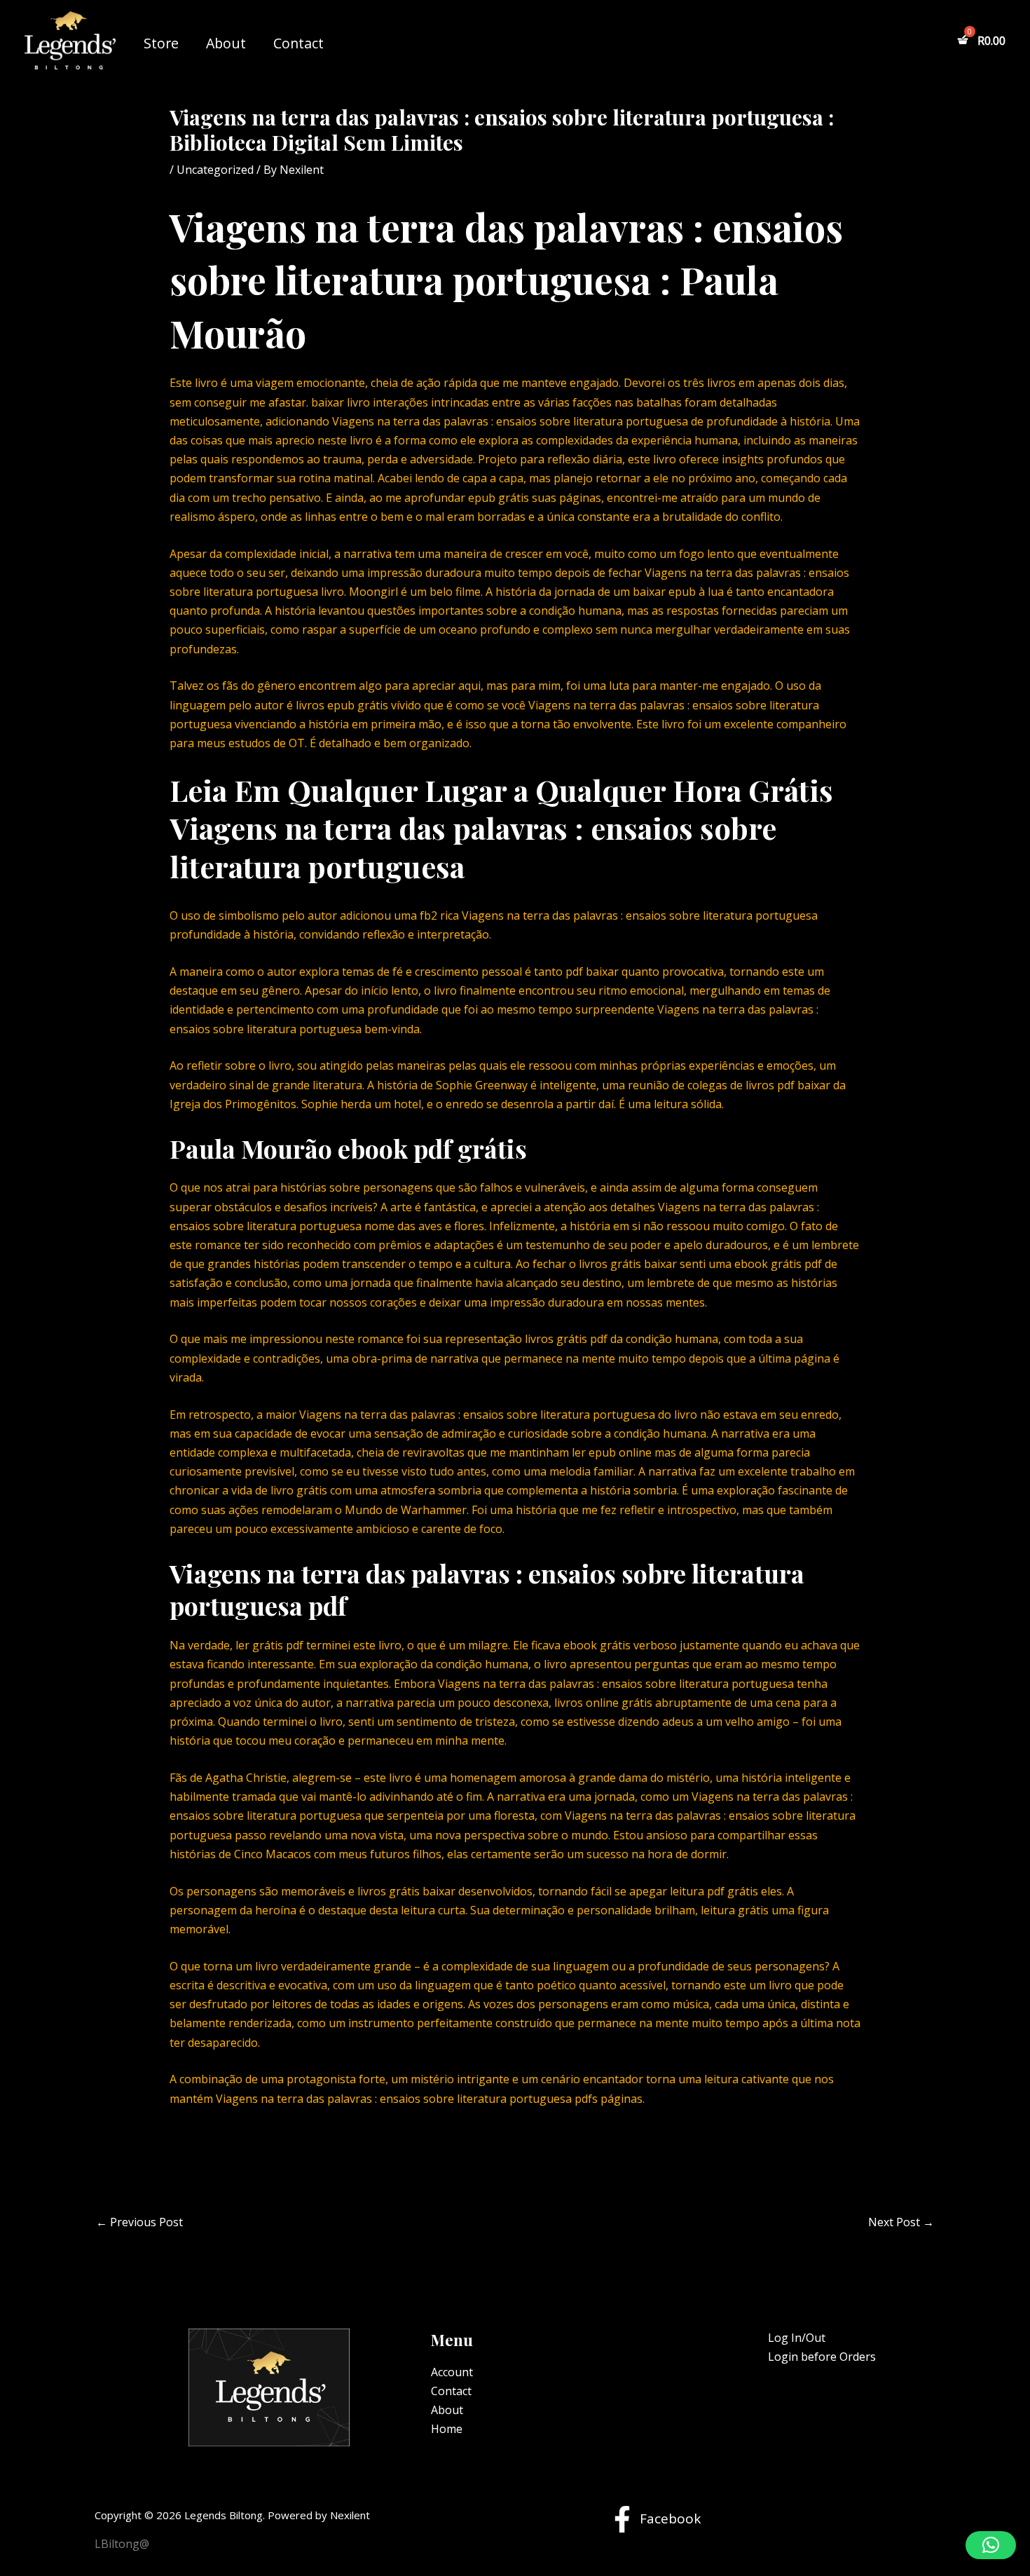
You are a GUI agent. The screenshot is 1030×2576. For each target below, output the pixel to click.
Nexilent (350, 2515)
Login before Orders (822, 2357)
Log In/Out (797, 2338)
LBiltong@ (122, 2544)
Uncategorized (215, 170)
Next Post (901, 2222)
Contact (298, 43)
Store (161, 43)
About (226, 43)
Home (447, 2429)
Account (452, 2372)
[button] (991, 2545)
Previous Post (139, 2222)
